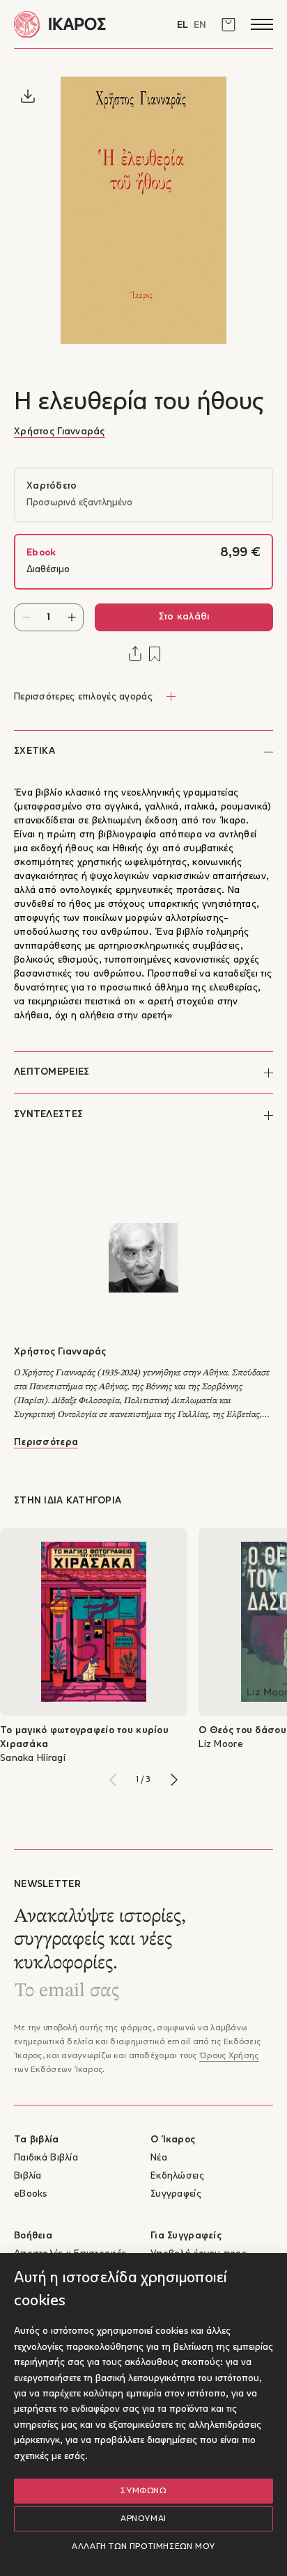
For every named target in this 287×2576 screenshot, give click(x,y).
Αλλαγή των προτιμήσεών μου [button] (143, 2547)
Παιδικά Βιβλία (46, 2158)
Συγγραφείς (176, 2194)
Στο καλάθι (184, 617)
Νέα (159, 2158)
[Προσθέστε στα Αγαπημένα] (155, 654)
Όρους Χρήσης (229, 2056)
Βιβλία (28, 2176)
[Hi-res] (28, 96)
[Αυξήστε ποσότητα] (71, 617)
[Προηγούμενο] (113, 1780)
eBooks (31, 2194)
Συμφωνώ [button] (143, 2491)
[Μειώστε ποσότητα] (26, 617)
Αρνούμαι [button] (143, 2519)
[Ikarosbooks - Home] (79, 24)
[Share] (135, 654)
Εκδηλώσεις (177, 2176)
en (200, 25)
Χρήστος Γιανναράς (60, 432)
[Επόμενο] (174, 1780)
